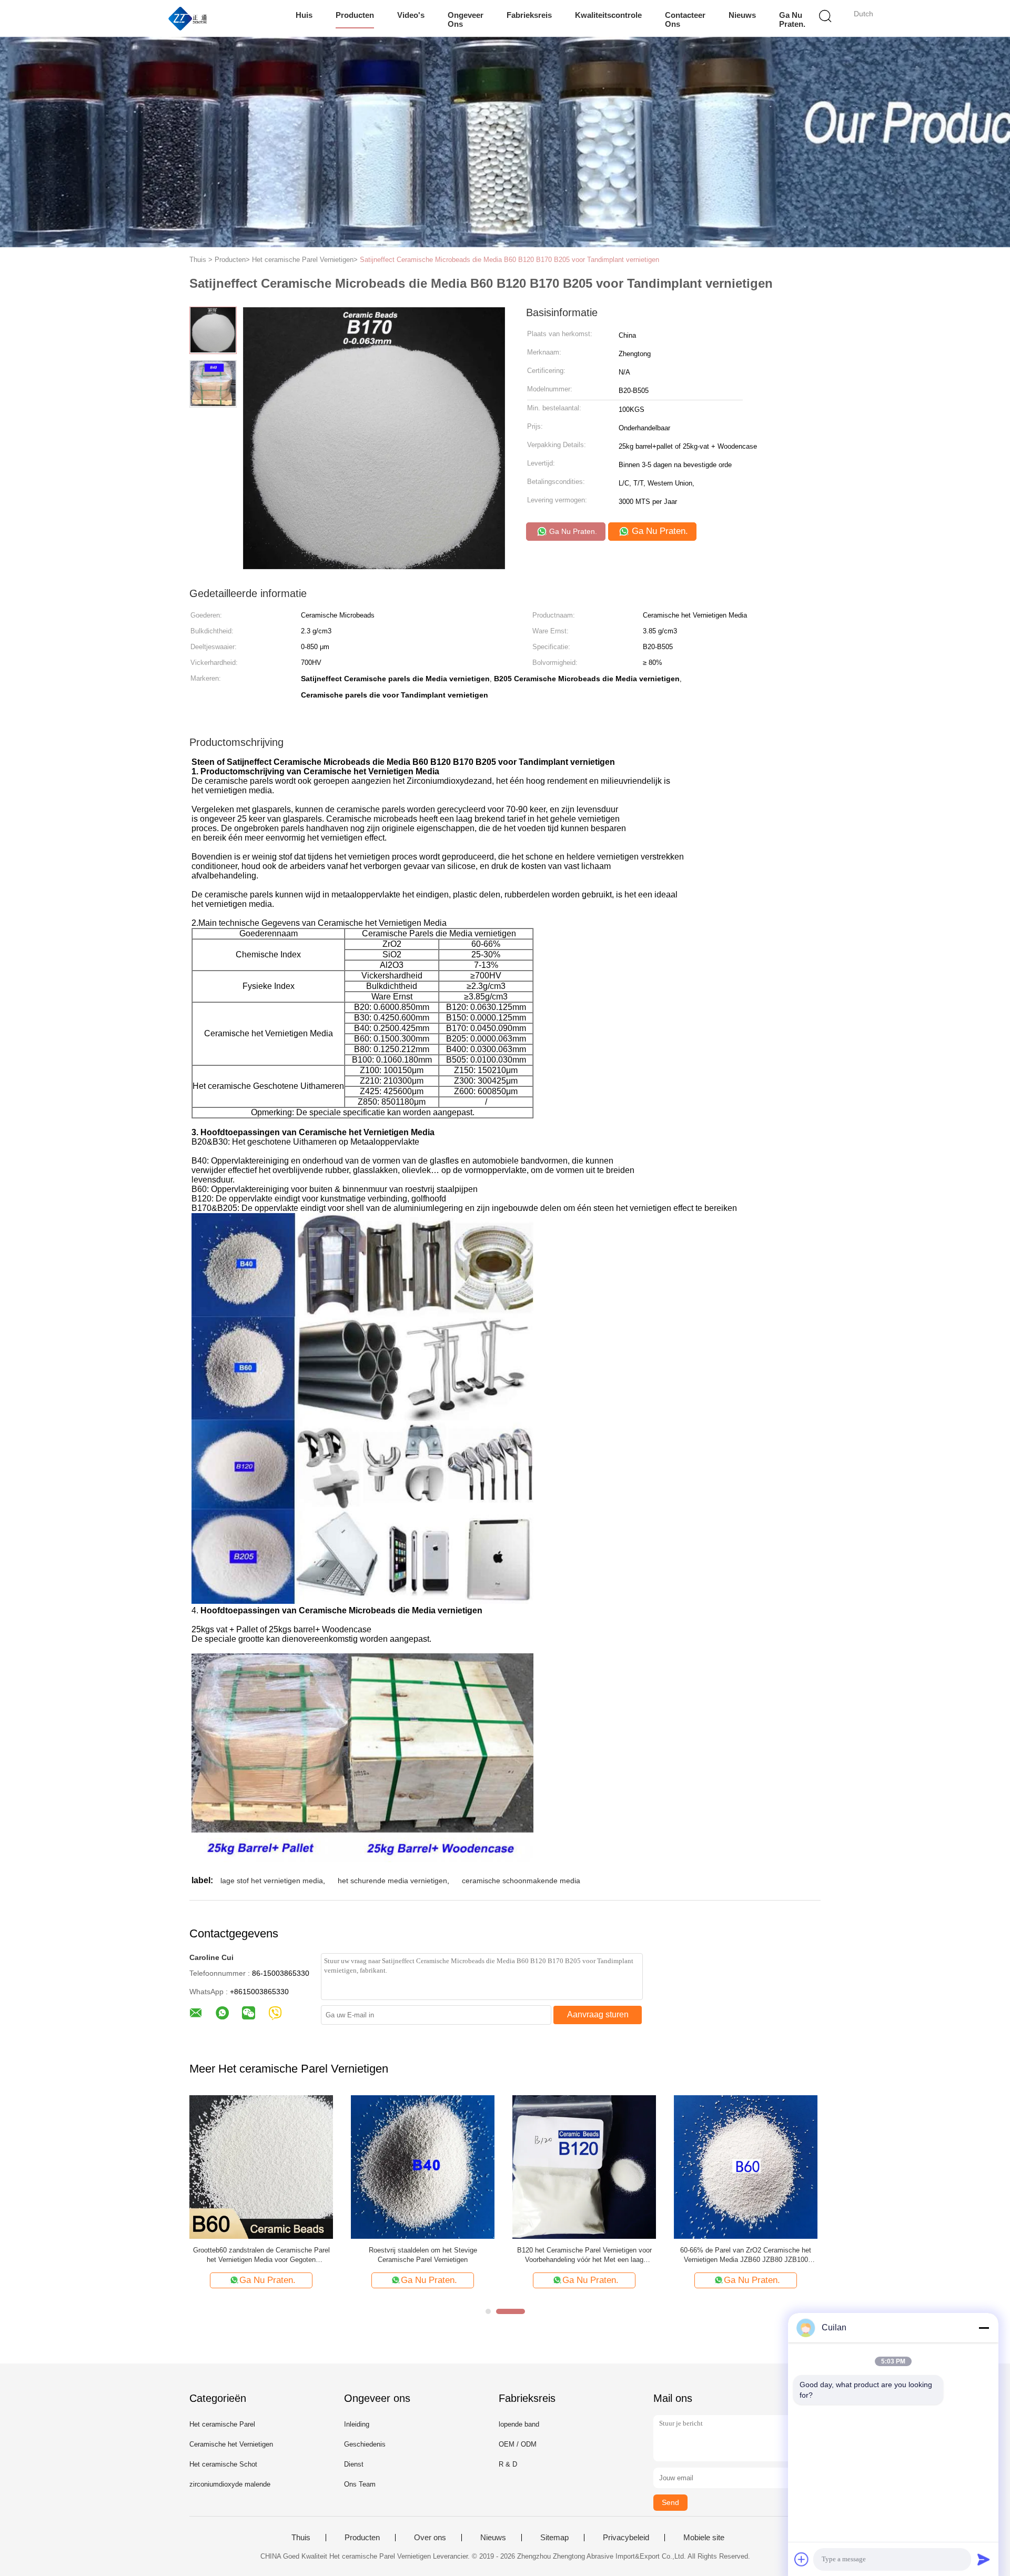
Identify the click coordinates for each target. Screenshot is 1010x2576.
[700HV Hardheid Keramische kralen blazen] (261, 2166)
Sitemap (554, 2538)
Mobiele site (704, 2538)
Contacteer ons (685, 19)
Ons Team (360, 2484)
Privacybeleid (626, 2538)
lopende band (519, 2424)
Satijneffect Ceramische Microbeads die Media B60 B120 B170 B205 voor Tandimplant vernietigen (509, 260)
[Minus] (984, 2328)
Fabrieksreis (529, 15)
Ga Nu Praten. (792, 19)
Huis (304, 15)
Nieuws (742, 15)
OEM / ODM (518, 2444)
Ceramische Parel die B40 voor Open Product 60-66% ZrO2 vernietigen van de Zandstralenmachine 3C (584, 2255)
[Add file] (802, 2559)
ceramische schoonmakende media (521, 1881)
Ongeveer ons (466, 19)
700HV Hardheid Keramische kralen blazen (261, 2250)
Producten (355, 15)
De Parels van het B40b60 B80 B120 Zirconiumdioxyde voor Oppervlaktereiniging (746, 2255)
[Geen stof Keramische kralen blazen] (423, 2166)
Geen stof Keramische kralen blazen (423, 2250)
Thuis (301, 2538)
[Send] (984, 2559)
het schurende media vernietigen (392, 1881)
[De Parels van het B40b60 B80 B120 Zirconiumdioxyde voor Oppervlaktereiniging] (746, 2166)
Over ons (430, 2538)
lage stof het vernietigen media (272, 1881)
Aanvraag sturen (598, 2014)
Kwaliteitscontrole (608, 15)
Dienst (354, 2464)
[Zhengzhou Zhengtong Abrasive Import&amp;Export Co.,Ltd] (188, 18)
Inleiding (357, 2424)
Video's (411, 15)
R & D (508, 2464)
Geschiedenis (365, 2444)
